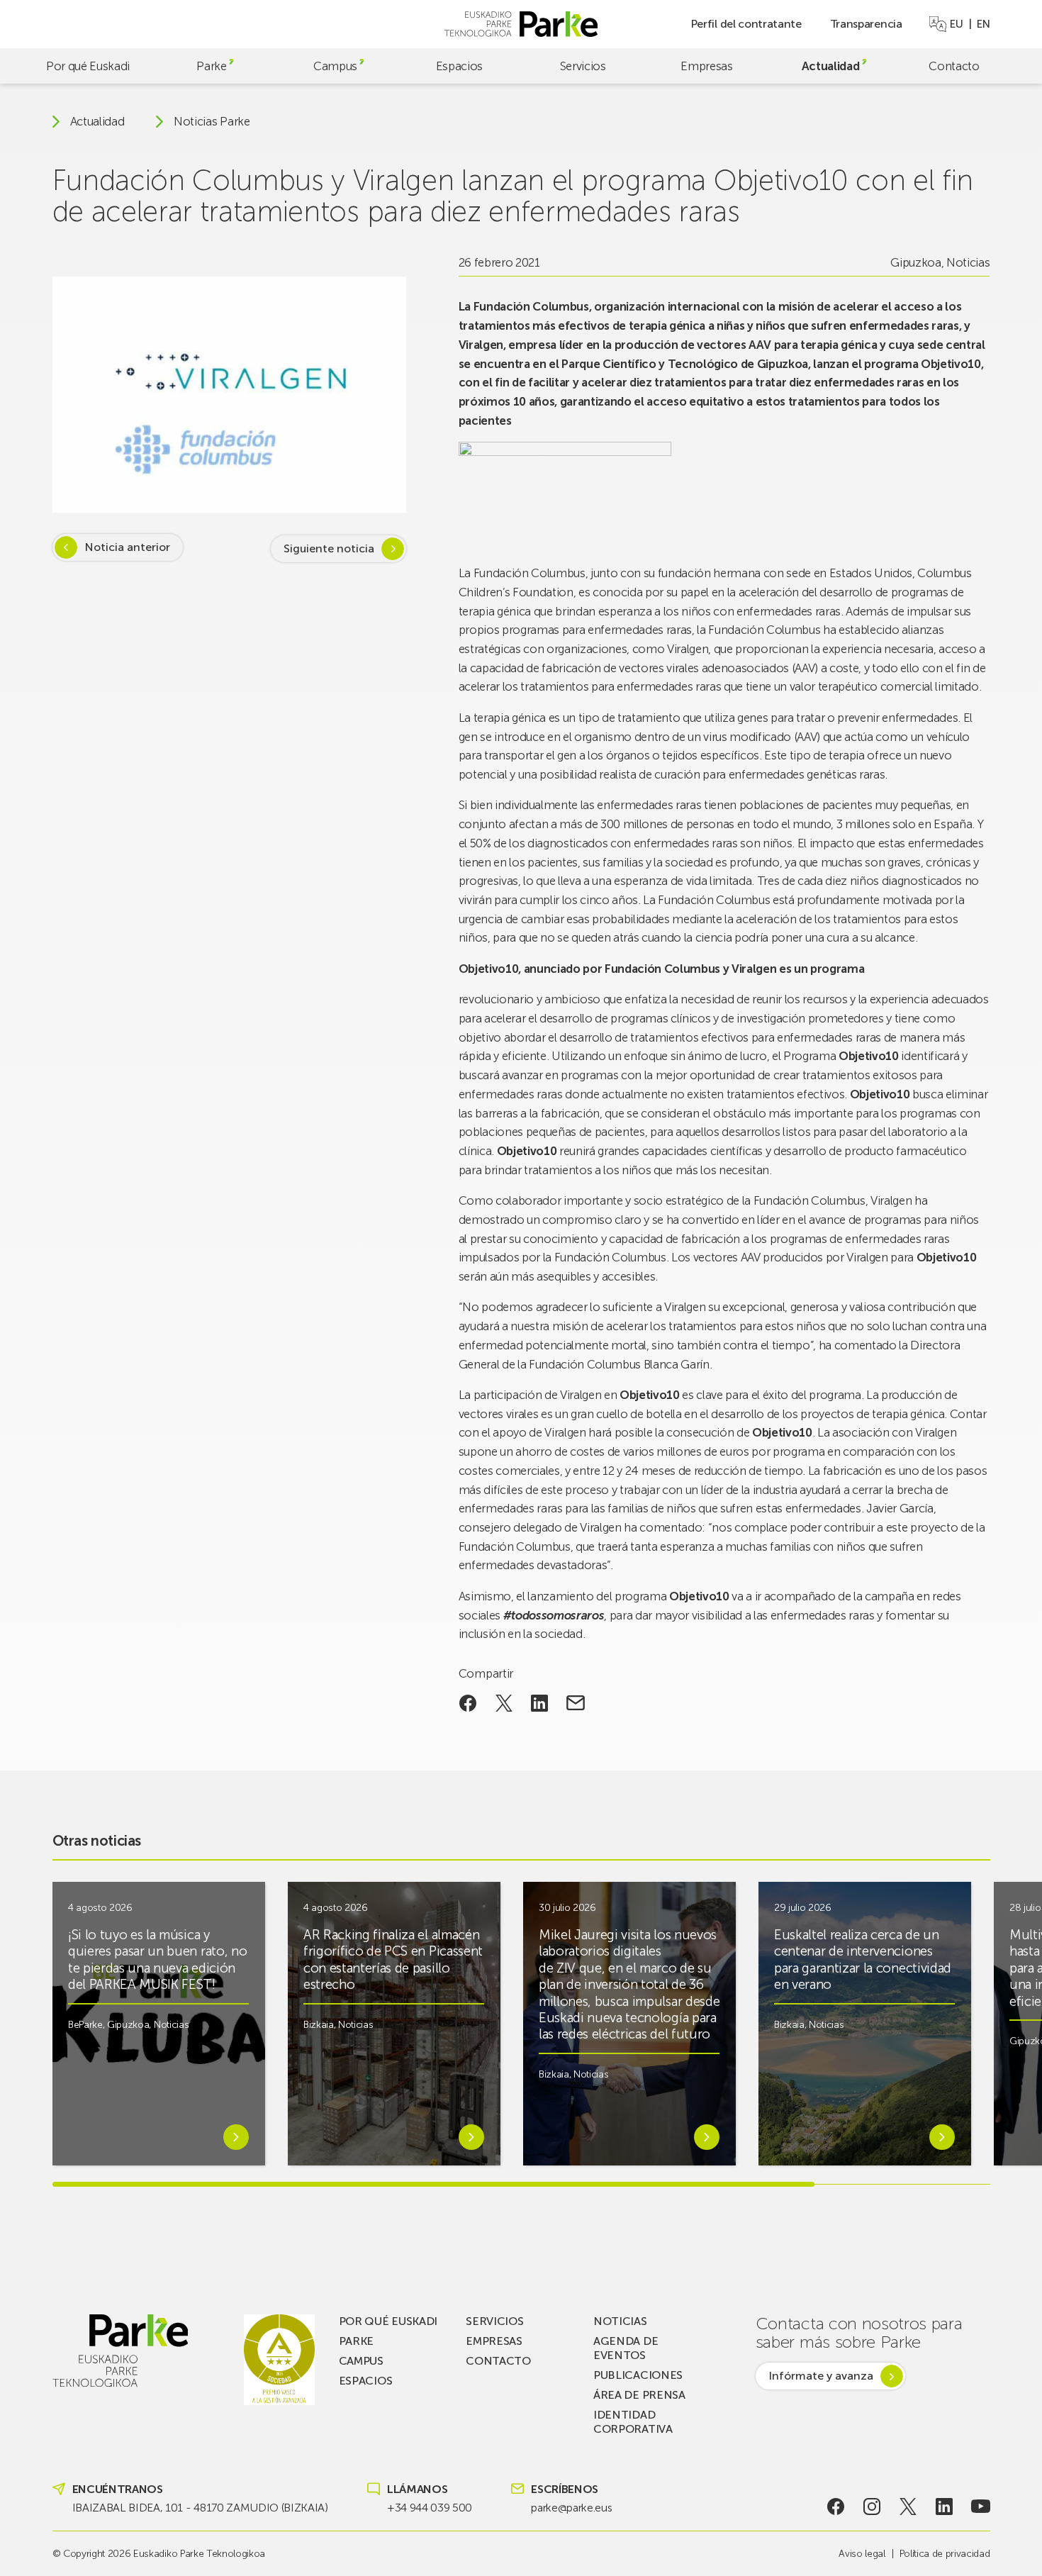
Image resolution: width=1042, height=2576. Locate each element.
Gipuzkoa (915, 262)
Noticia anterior (127, 547)
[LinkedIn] (945, 2507)
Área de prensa (639, 2395)
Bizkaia (319, 2025)
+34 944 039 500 (430, 2508)
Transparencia (866, 24)
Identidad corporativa (633, 2422)
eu (956, 24)
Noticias (968, 262)
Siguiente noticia (329, 548)
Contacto (954, 66)
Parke (211, 66)
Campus (335, 66)
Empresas (706, 66)
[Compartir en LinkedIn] (540, 1703)
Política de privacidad (945, 2554)
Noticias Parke (212, 122)
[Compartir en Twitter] (504, 1703)
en (983, 24)
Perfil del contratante (746, 24)
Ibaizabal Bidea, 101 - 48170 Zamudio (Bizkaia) (200, 2508)
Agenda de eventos (626, 2348)
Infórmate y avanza (821, 2376)
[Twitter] (908, 2507)
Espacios (459, 66)
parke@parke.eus (571, 2508)
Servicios (583, 66)
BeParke (85, 2025)
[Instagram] (872, 2507)
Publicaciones (638, 2375)
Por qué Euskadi (88, 66)
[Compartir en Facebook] (468, 1703)
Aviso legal (862, 2554)
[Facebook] (835, 2507)
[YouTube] (981, 2507)
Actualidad (831, 66)
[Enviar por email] (576, 1703)
